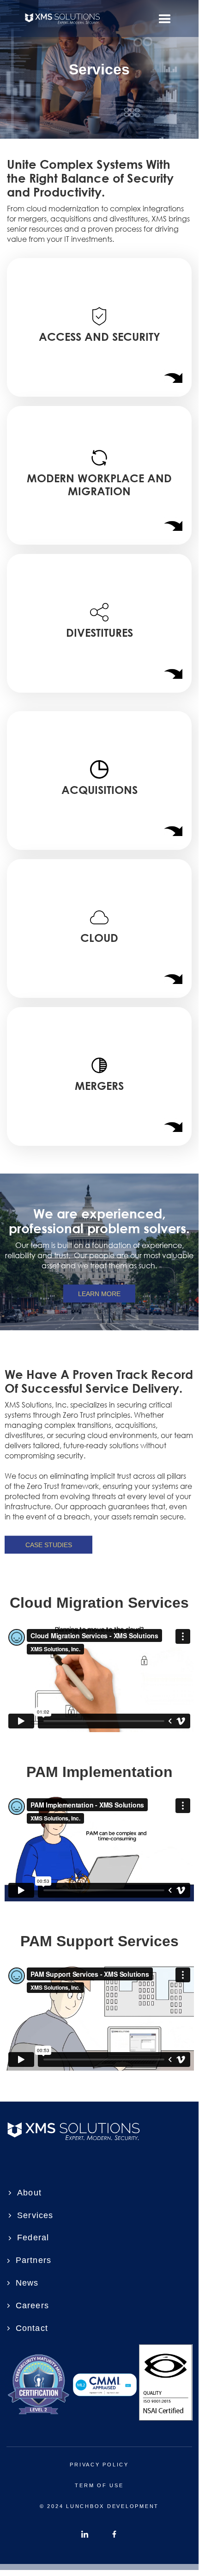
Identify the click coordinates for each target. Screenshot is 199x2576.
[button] (165, 18)
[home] (85, 18)
